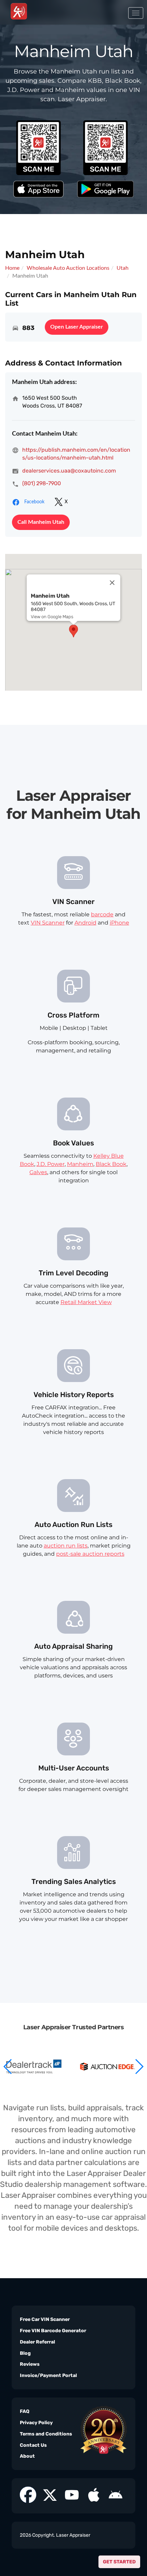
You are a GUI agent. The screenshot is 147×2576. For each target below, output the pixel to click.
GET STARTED (119, 2562)
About (27, 2456)
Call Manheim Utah (41, 522)
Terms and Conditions (46, 2434)
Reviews (30, 2364)
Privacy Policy (36, 2423)
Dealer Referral (37, 2342)
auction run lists (66, 1546)
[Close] (112, 583)
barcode (102, 914)
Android (85, 923)
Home (12, 268)
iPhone (119, 923)
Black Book (111, 1164)
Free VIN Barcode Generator (53, 2331)
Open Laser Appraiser (77, 327)
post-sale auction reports (90, 1554)
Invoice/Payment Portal (48, 2375)
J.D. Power (51, 1164)
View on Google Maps (52, 617)
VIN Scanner (48, 923)
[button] (139, 2067)
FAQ (25, 2411)
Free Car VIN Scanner (45, 2319)
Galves (38, 1172)
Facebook (34, 502)
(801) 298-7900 (42, 483)
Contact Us (33, 2445)
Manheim (80, 1164)
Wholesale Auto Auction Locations (68, 268)
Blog (25, 2353)
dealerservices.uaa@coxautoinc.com (69, 471)
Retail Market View (86, 1302)
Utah (123, 268)
